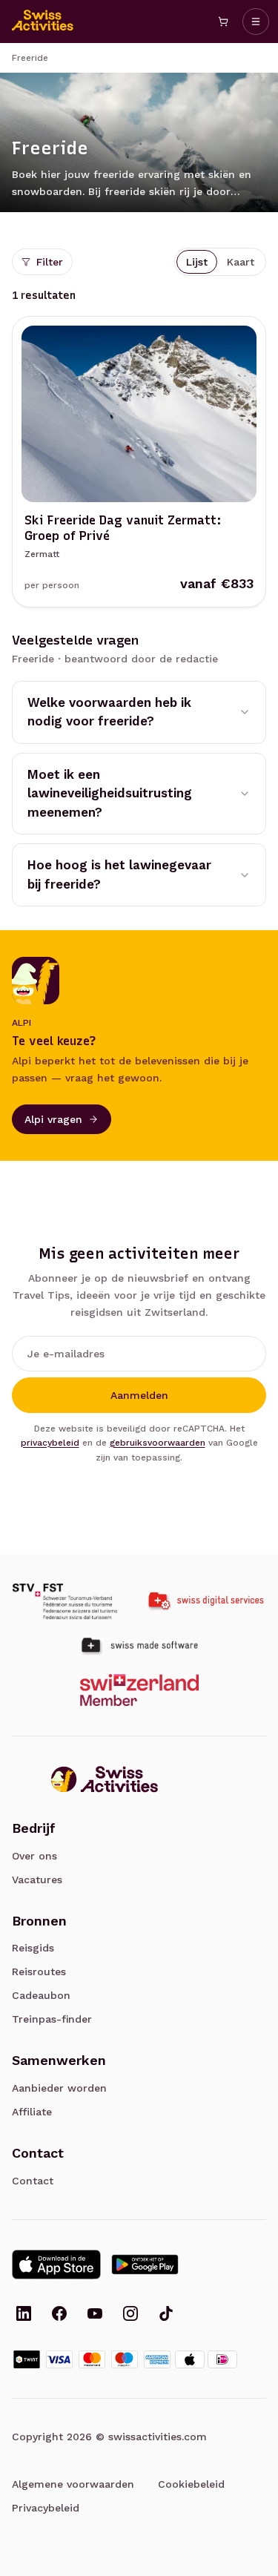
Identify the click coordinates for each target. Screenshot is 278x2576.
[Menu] (256, 22)
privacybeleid (50, 1443)
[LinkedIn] (24, 2315)
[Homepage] (43, 22)
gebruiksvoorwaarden (158, 1443)
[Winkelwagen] (223, 22)
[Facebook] (59, 2315)
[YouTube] (95, 2315)
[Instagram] (130, 2315)
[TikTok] (166, 2315)
